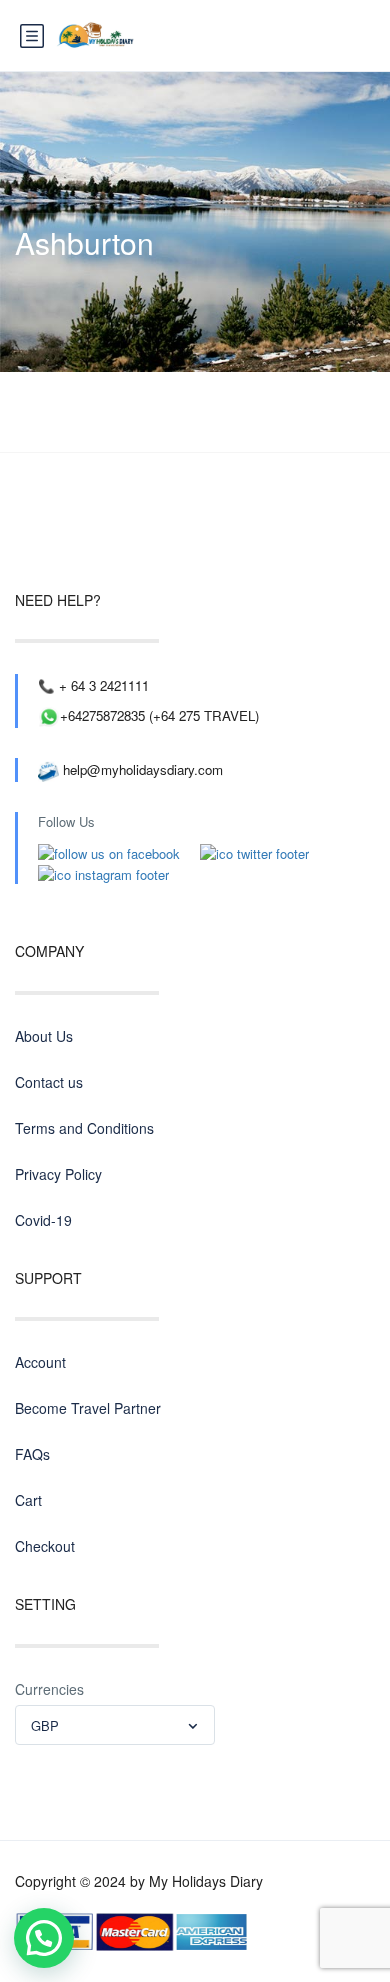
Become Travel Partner (88, 1408)
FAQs (32, 1454)
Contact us (49, 1082)
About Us (44, 1036)
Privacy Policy (58, 1174)
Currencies (49, 1689)
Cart (28, 1500)
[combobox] (115, 1725)
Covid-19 (43, 1220)
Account (40, 1362)
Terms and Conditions (84, 1128)
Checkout (45, 1546)
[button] (44, 1938)
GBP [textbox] (45, 1725)
